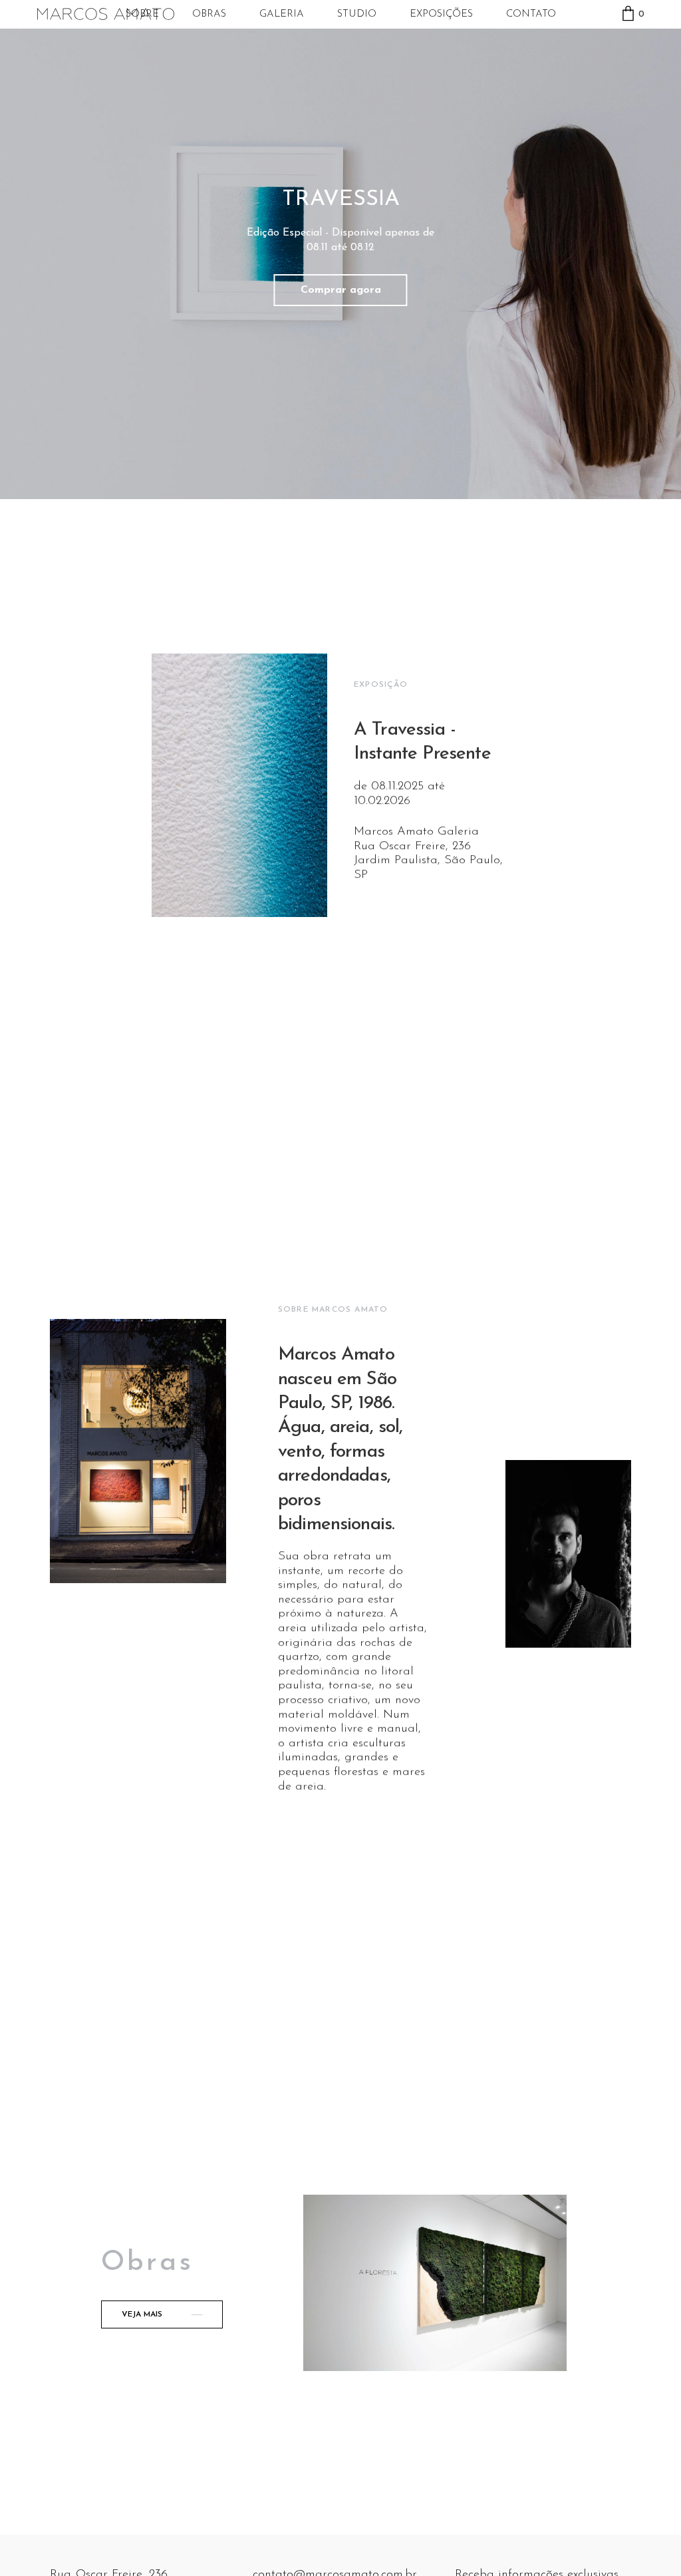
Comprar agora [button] (341, 290)
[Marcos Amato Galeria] (106, 14)
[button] (162, 2314)
